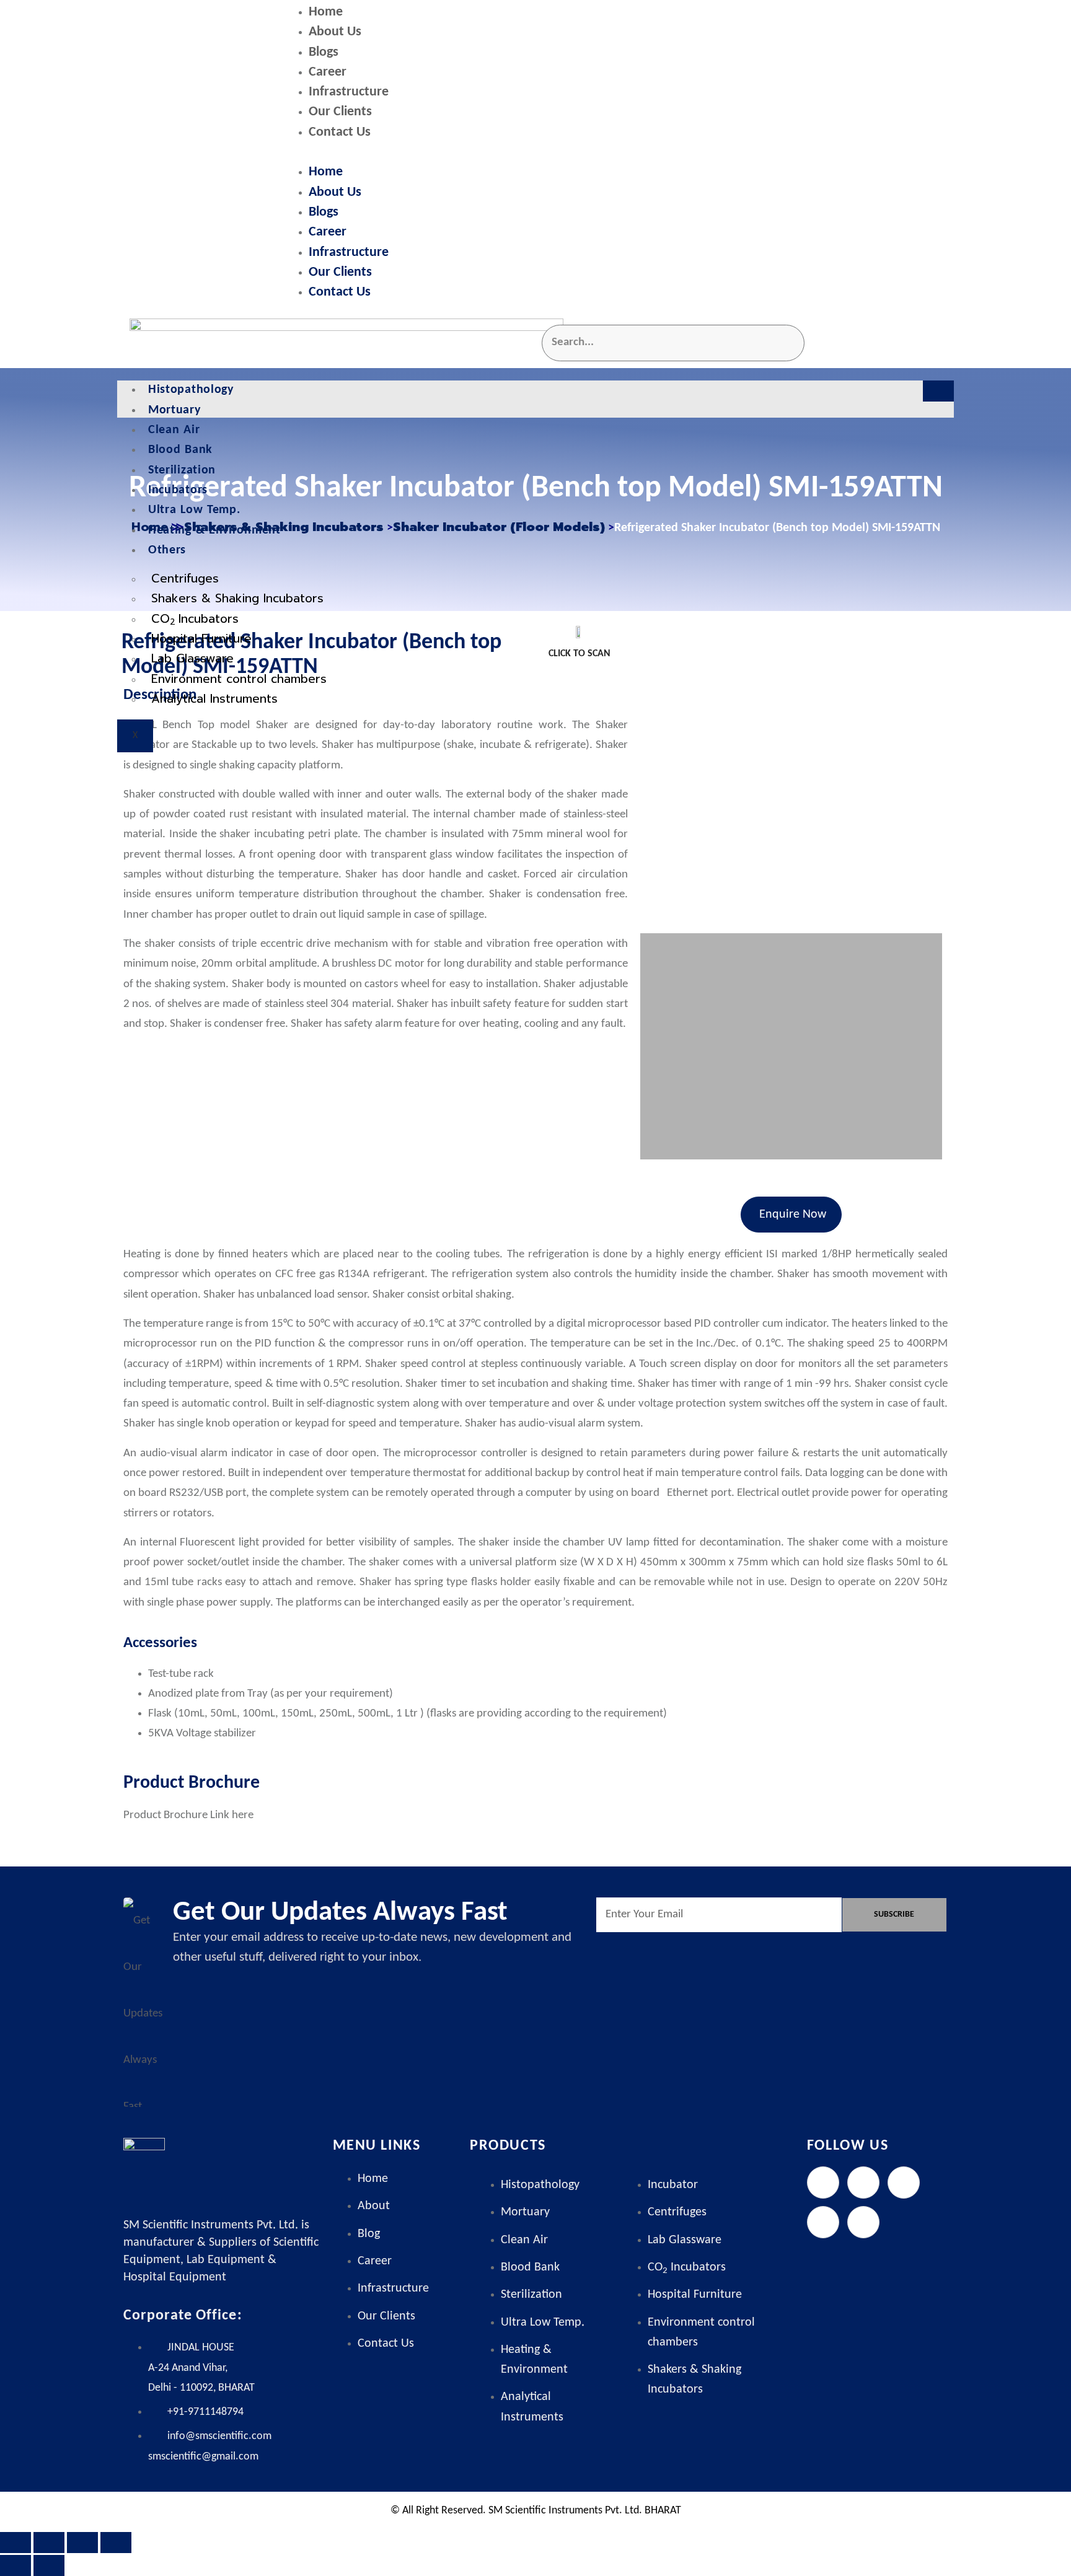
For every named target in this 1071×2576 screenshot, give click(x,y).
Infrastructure (349, 92)
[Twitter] (863, 2183)
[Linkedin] (823, 2222)
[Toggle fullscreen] (49, 2543)
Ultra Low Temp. (194, 510)
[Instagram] (904, 2183)
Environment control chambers (239, 679)
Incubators (178, 490)
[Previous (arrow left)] (15, 2565)
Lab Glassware (192, 658)
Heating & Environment (214, 530)
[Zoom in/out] (15, 2543)
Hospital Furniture (201, 639)
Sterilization (182, 470)
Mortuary (174, 410)
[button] (619, 153)
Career (328, 72)
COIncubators (195, 619)
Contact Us (340, 132)
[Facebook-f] (823, 2183)
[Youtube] (863, 2222)
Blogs (324, 52)
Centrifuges (185, 578)
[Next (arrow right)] (49, 2565)
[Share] (82, 2543)
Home (326, 12)
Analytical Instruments (214, 699)
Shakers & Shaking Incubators (237, 598)
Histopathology (191, 390)
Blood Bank (180, 450)
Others (167, 550)
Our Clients (340, 112)
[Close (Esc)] (116, 2543)
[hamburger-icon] (938, 391)
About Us (335, 32)
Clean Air (174, 430)
